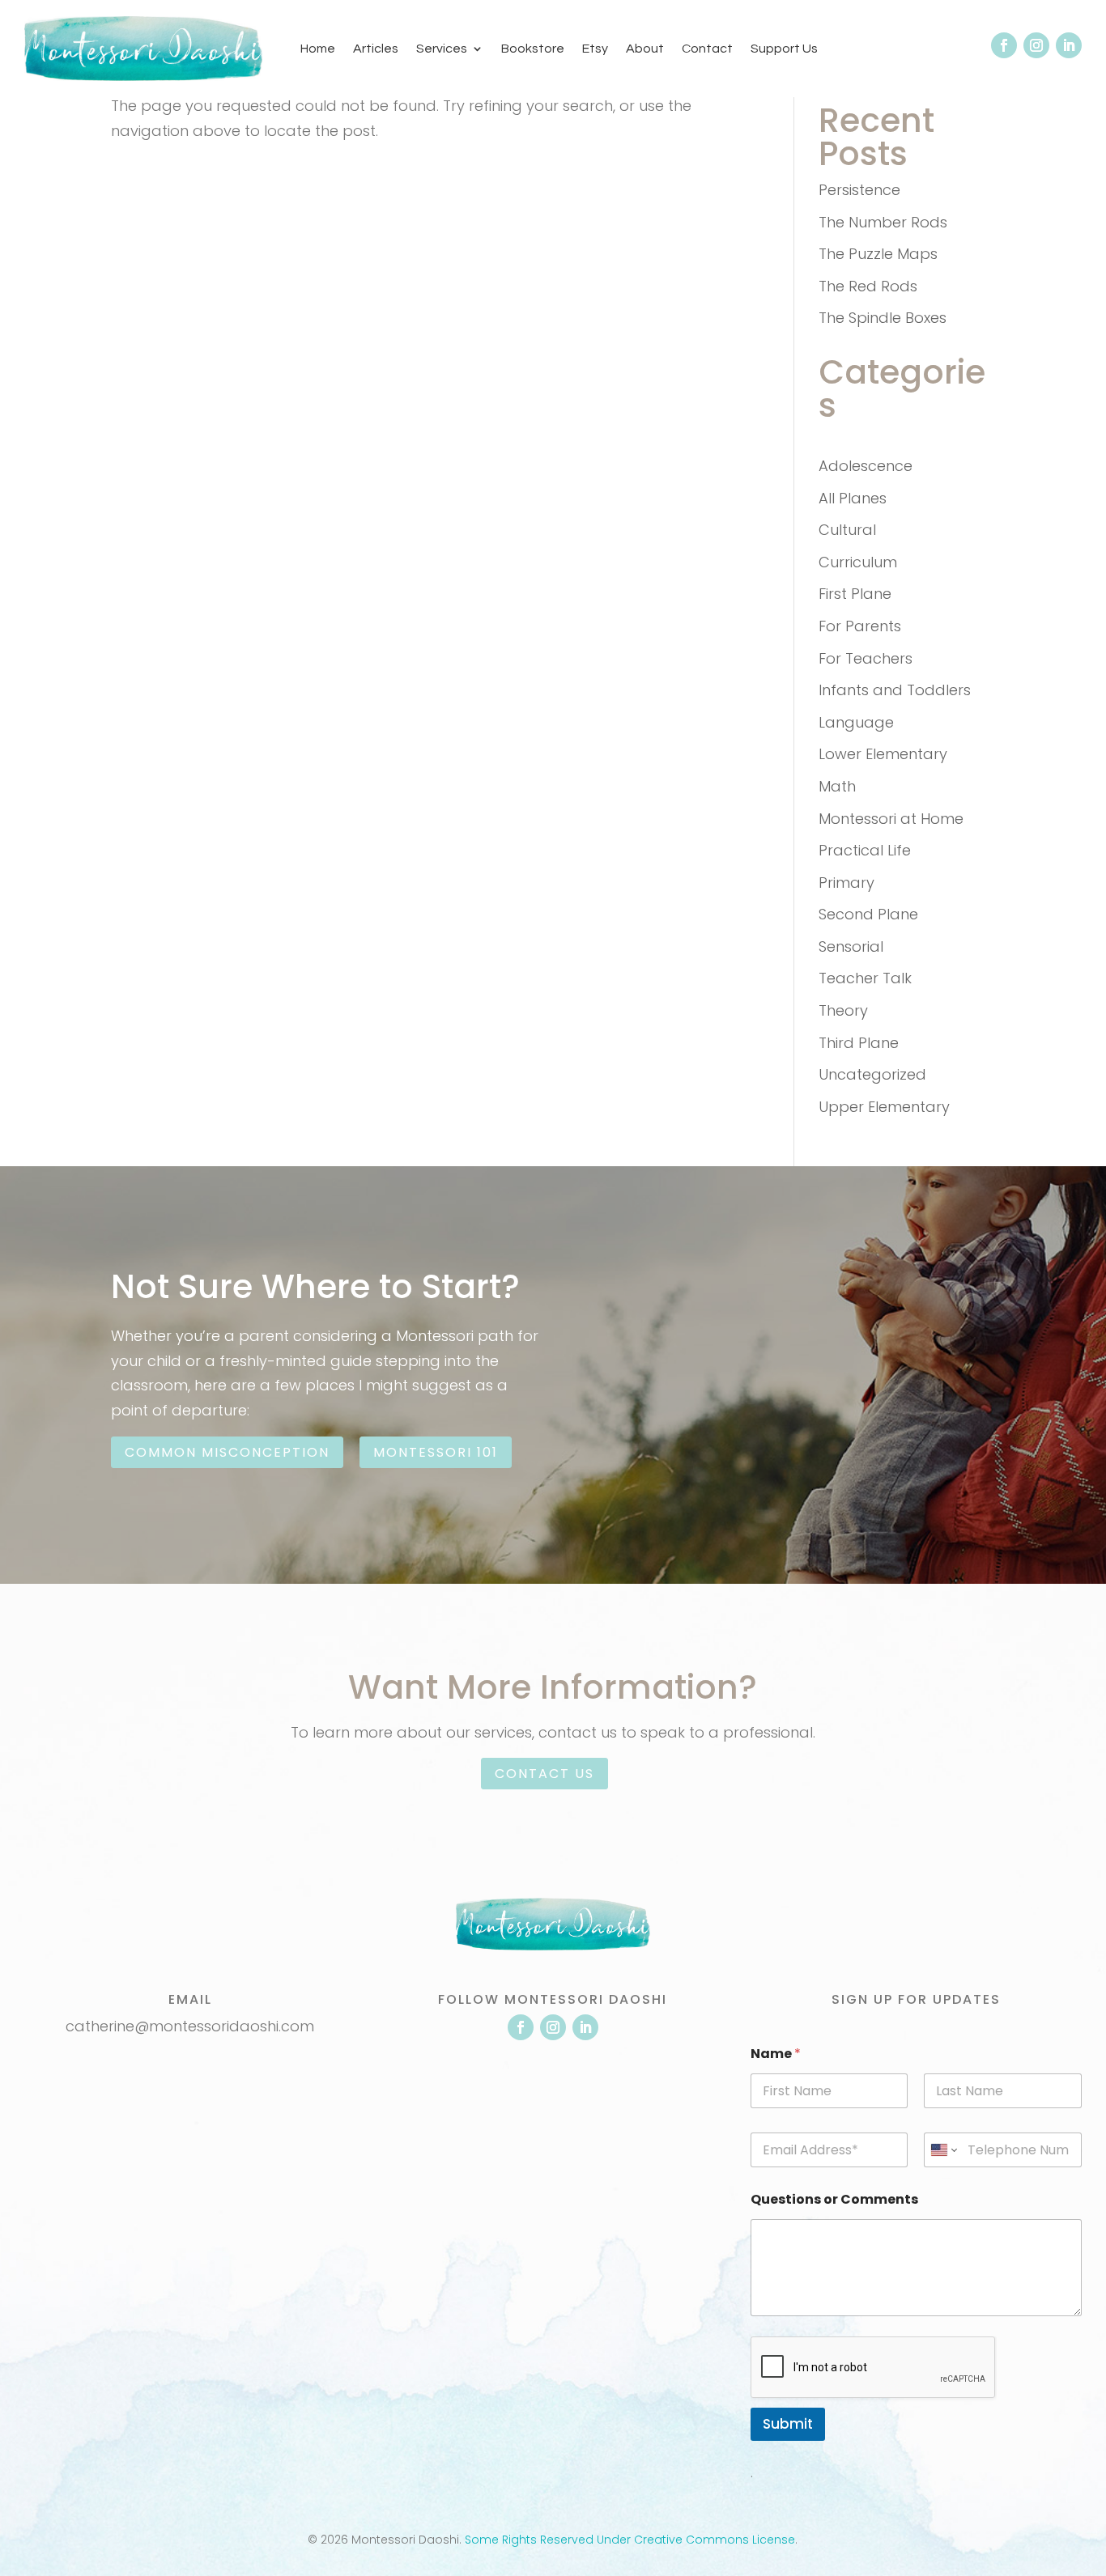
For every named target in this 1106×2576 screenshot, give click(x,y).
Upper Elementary (884, 1107)
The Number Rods (883, 222)
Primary (847, 883)
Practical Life (865, 850)
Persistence (859, 190)
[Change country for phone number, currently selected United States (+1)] (943, 2150)
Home (318, 49)
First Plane (855, 594)
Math (837, 786)
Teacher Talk (865, 978)
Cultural (847, 530)
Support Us (784, 49)
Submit (788, 2424)
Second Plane (868, 914)
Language (856, 722)
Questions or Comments (834, 2199)
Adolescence (866, 466)
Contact (707, 49)
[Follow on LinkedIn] (1069, 45)
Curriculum (858, 562)
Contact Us (544, 1774)
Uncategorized (872, 1074)
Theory (843, 1010)
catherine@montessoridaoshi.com (190, 2026)
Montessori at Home (891, 819)
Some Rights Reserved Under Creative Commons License (630, 2540)
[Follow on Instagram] (1036, 45)
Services (442, 49)
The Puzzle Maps (878, 254)
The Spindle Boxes (883, 318)
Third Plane (859, 1043)
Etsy (595, 49)
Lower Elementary (883, 754)
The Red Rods (868, 286)
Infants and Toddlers (895, 690)
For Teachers (866, 658)
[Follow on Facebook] (1004, 45)
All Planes (853, 498)
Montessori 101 (436, 1452)
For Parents (860, 626)
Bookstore (533, 49)
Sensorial (851, 946)
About (645, 49)
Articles (376, 49)
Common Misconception (227, 1452)
